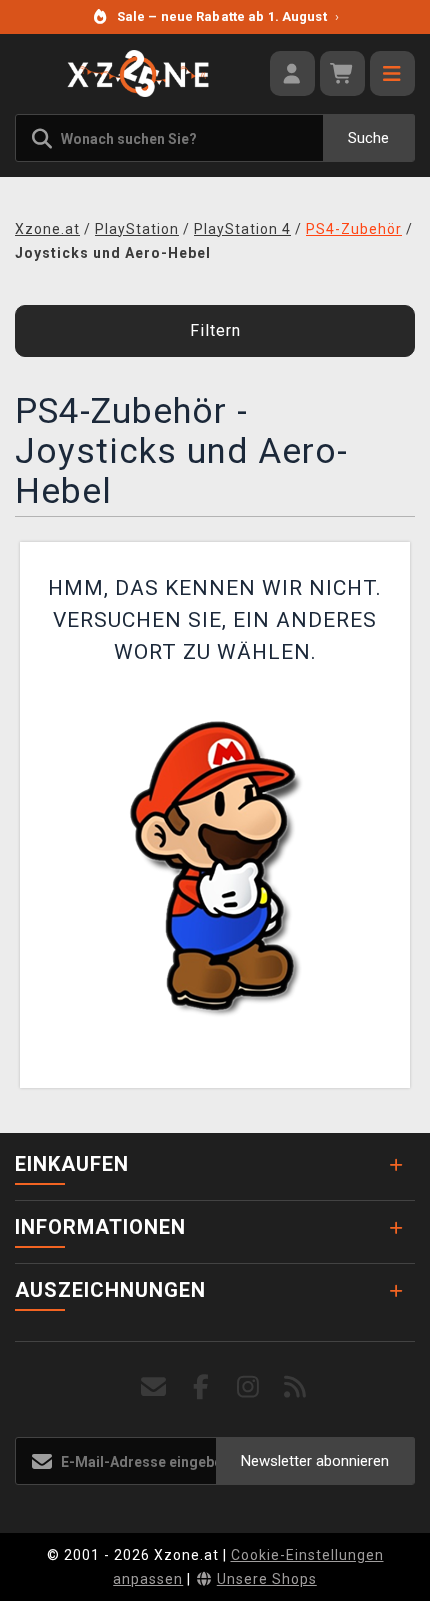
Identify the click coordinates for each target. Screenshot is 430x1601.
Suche (368, 138)
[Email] (154, 1387)
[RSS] (295, 1387)
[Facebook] (201, 1387)
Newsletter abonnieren (315, 1461)
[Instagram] (248, 1387)
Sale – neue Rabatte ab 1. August (228, 16)
